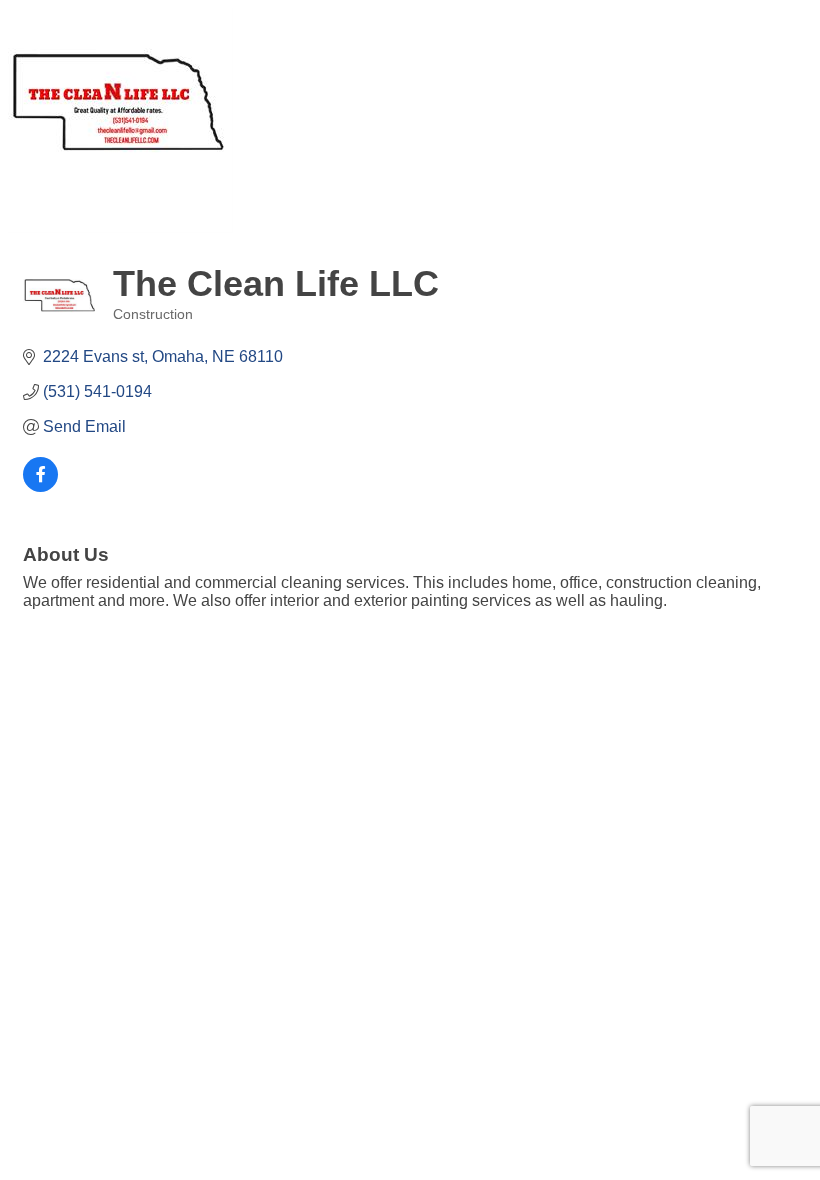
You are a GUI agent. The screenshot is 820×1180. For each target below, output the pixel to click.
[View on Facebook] (40, 486)
